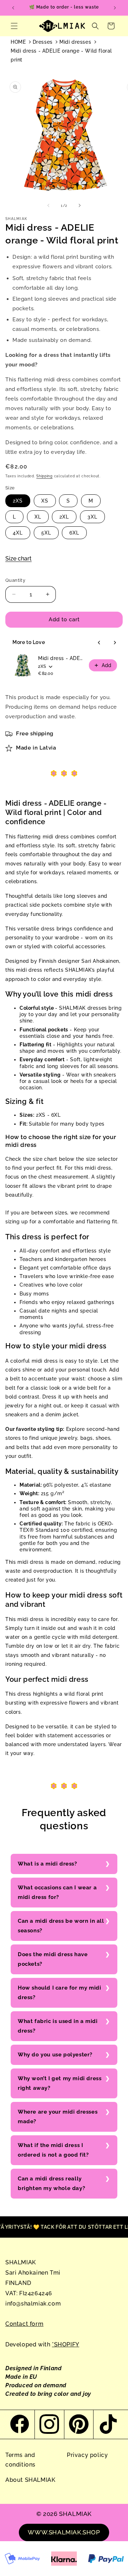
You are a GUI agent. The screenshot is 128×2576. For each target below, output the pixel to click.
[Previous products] (99, 643)
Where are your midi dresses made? (58, 2117)
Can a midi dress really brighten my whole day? (51, 2183)
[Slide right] (80, 205)
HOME (18, 42)
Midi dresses (75, 42)
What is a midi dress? (47, 1864)
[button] (14, 26)
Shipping (44, 476)
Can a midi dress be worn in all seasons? (61, 1926)
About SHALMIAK (30, 2480)
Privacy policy (87, 2455)
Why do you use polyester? (55, 2055)
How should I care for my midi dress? (59, 1993)
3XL (92, 517)
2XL (64, 517)
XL (38, 517)
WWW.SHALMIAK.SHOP (64, 2532)
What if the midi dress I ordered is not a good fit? (53, 2150)
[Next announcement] (115, 8)
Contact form (24, 2324)
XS (45, 501)
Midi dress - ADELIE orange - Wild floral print (61, 55)
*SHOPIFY (66, 2344)
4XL (18, 533)
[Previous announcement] (13, 8)
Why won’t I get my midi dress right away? (60, 2083)
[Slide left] (48, 205)
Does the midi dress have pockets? (53, 1959)
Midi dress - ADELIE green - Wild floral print (61, 658)
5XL (46, 533)
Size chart (18, 559)
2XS (18, 501)
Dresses (43, 42)
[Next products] (115, 643)
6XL (74, 533)
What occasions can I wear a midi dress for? (57, 1892)
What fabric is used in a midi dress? (58, 2026)
